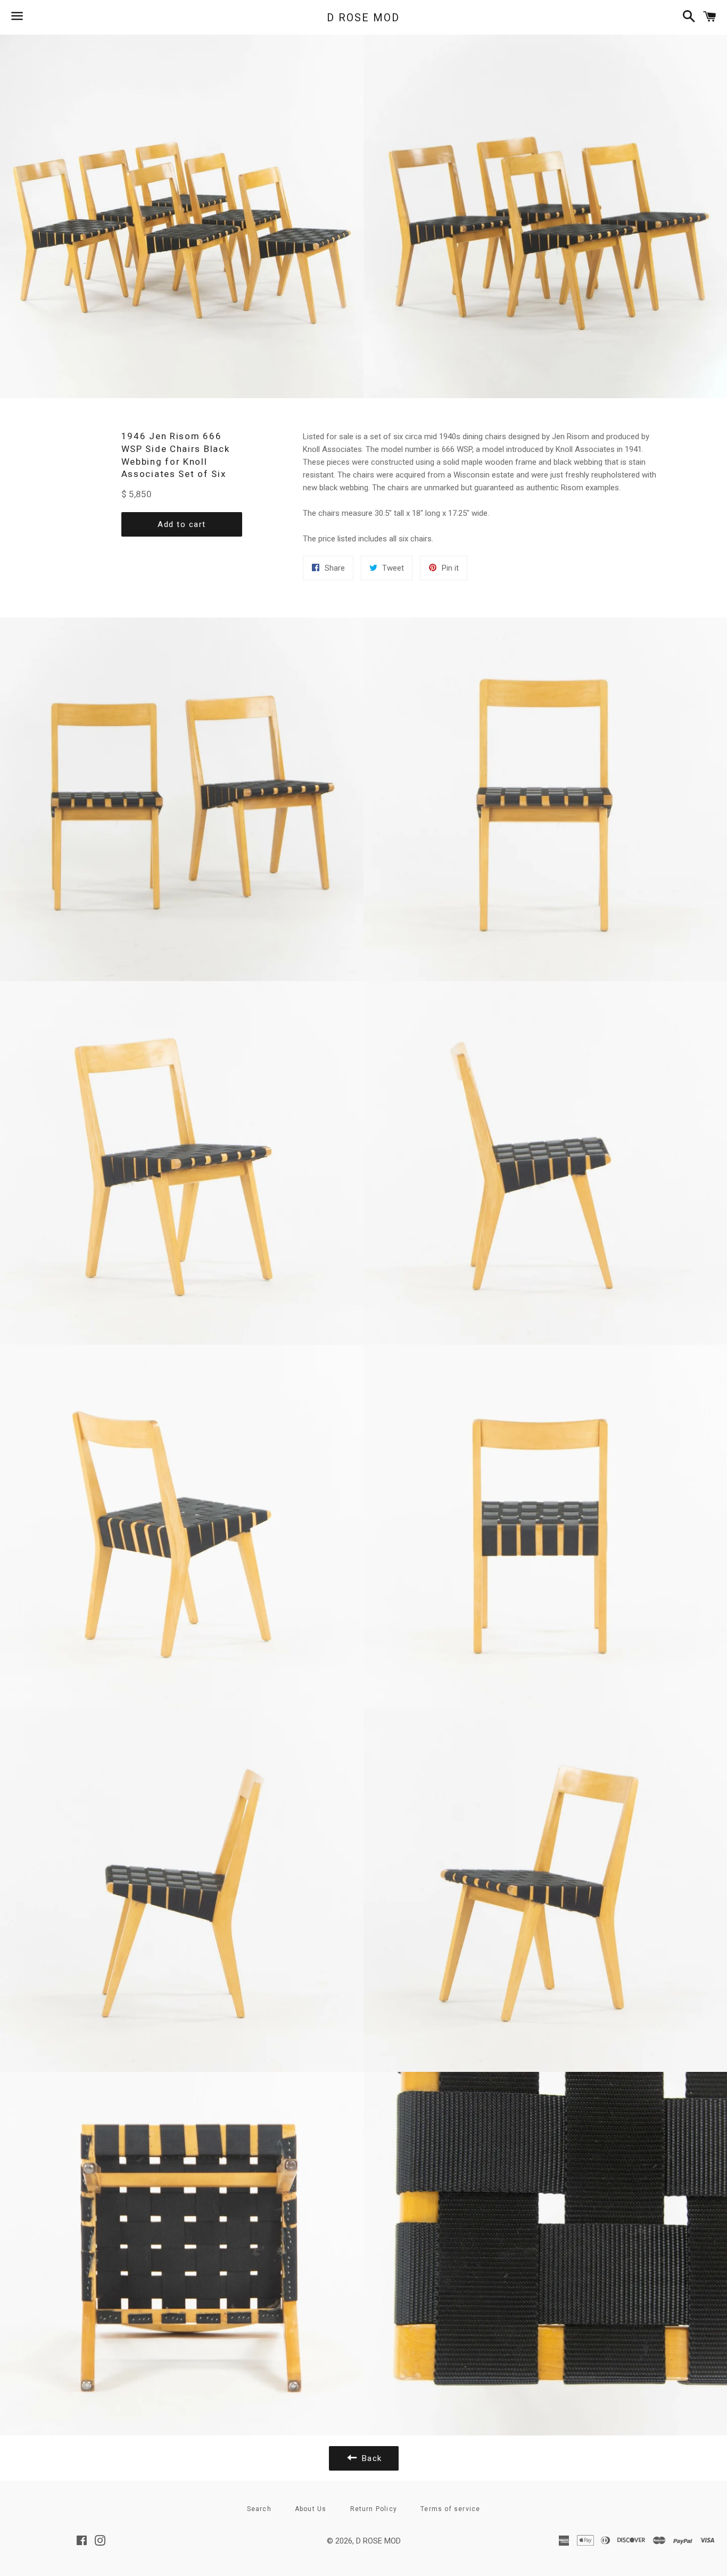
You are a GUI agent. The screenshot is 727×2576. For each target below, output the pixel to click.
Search (259, 2509)
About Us (311, 2509)
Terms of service (450, 2509)
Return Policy (374, 2509)
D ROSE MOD (363, 18)
